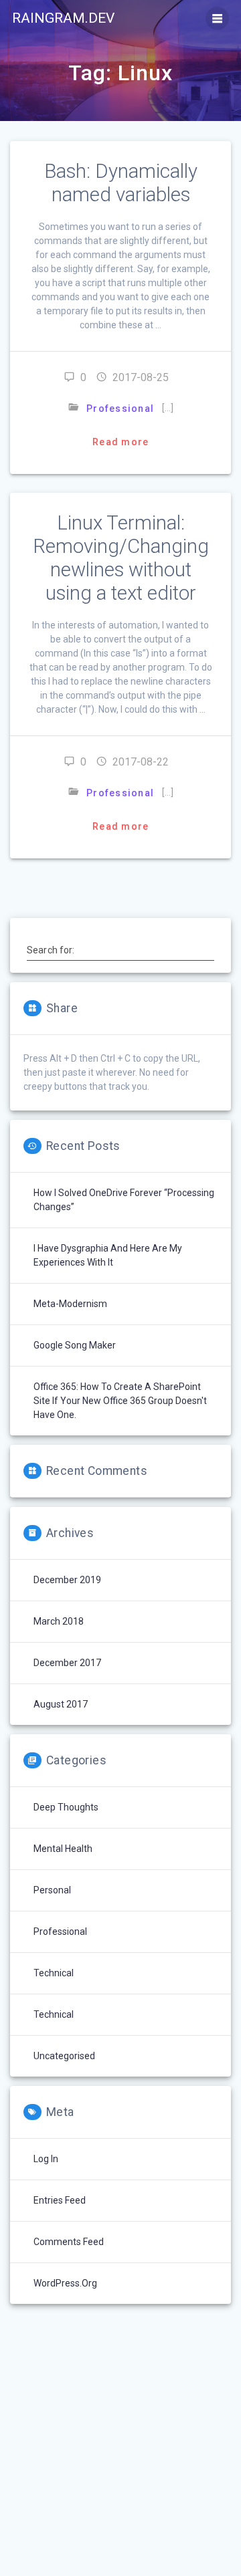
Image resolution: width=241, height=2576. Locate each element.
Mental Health (63, 1849)
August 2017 (61, 1704)
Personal (52, 1890)
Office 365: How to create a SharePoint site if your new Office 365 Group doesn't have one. (120, 1401)
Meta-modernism (70, 1304)
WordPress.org (65, 2283)
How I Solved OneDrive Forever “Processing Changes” (124, 1200)
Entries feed (60, 2200)
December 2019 (67, 1580)
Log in (46, 2159)
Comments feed (69, 2242)
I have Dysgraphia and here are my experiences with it (108, 1255)
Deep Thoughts (66, 1807)
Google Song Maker (75, 1345)
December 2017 (67, 1663)
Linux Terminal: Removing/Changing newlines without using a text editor (121, 558)
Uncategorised (64, 2056)
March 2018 (59, 1621)
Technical (54, 1973)
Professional (120, 408)
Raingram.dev (63, 18)
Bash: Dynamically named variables (121, 183)
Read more (120, 442)
